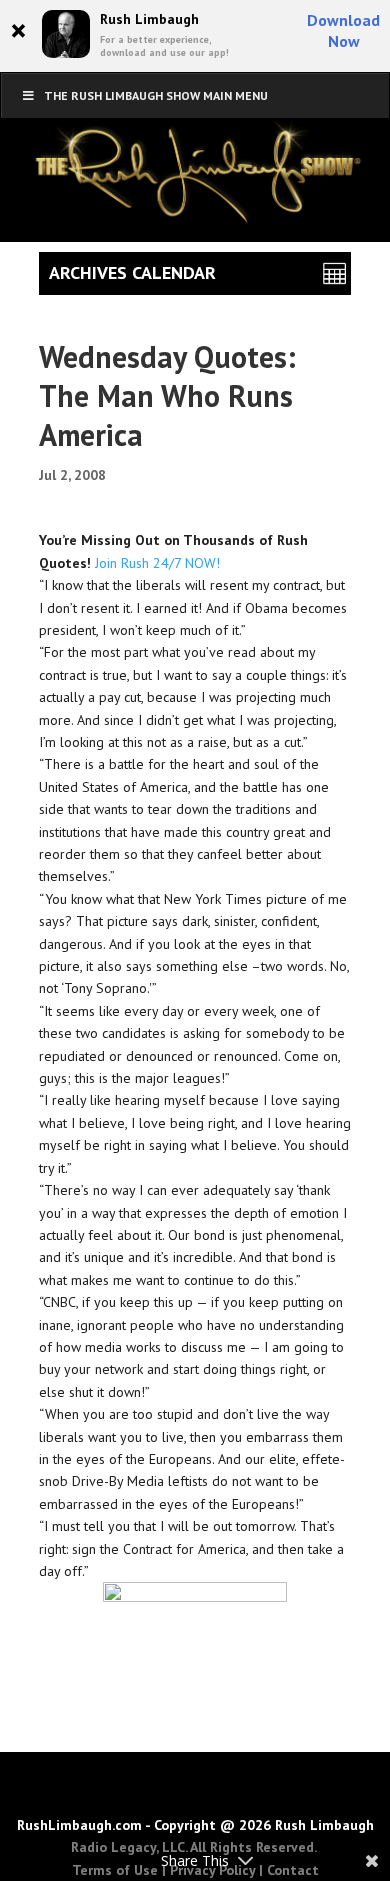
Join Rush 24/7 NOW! (157, 563)
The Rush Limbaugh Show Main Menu (156, 95)
